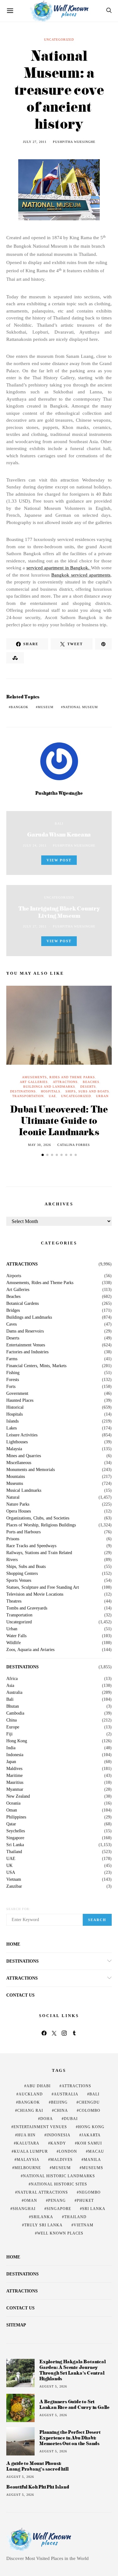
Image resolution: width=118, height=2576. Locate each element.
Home (13, 1944)
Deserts (88, 1087)
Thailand (14, 1852)
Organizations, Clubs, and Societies (38, 1518)
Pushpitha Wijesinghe (74, 142)
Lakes (11, 1428)
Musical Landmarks (24, 1491)
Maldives (14, 1769)
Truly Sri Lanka (43, 2225)
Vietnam (14, 1880)
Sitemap (16, 2325)
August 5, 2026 (53, 2386)
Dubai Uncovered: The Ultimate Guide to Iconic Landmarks (59, 1120)
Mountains (16, 1477)
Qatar (11, 1824)
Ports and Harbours (23, 1532)
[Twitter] (54, 2033)
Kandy (58, 2143)
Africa (12, 1679)
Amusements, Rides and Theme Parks (59, 1077)
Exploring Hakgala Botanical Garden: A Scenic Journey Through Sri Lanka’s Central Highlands (73, 2370)
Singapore (15, 1838)
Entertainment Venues (26, 1345)
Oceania (13, 1803)
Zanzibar (14, 1886)
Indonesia (15, 1755)
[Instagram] (64, 2033)
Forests (13, 1380)
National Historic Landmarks (59, 2176)
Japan (11, 1762)
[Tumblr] (74, 2033)
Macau (96, 2151)
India (11, 1748)
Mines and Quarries (24, 1456)
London (68, 2151)
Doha (47, 2119)
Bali (59, 823)
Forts (11, 1387)
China (11, 1720)
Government (17, 1394)
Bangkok (20, 707)
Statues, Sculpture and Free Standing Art (43, 1587)
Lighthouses (17, 1442)
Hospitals (51, 1091)
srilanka (42, 2217)
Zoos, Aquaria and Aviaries (30, 1650)
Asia (10, 1686)
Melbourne (28, 2168)
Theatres (14, 1601)
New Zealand (18, 1796)
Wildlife (14, 1643)
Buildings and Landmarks (49, 1087)
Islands (12, 1421)
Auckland (31, 2094)
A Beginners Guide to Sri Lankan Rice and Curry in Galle (74, 2404)
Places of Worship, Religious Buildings (41, 1525)
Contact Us (20, 1995)
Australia (14, 1693)
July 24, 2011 (35, 846)
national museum (80, 707)
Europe (13, 1727)
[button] (43, 1155)
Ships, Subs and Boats (87, 1091)
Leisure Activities (22, 1435)
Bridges (13, 1311)
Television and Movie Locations (35, 1594)
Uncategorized (59, 39)
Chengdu (89, 2102)
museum (46, 707)
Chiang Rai (30, 2111)
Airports (14, 1276)
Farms (12, 1359)
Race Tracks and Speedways (31, 1546)
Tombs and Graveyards (27, 1608)
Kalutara (28, 2143)
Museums (15, 1484)
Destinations (23, 1091)
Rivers (12, 1560)
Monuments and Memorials (31, 1470)
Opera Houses (19, 1511)
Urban (102, 1096)
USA (11, 1873)
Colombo (90, 2111)
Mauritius (15, 1783)
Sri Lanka (15, 1845)
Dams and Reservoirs (25, 1331)
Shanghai (24, 2209)
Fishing (13, 1373)
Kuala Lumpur (31, 2151)
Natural (13, 1497)
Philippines (16, 1817)
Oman (12, 1810)
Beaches (91, 1082)
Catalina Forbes (74, 1145)
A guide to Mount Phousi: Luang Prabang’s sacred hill (37, 2466)
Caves (11, 1324)
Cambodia (15, 1713)
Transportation (28, 1096)
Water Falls (16, 1636)
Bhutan (13, 1706)
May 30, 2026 (39, 1145)
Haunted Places (20, 1401)
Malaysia (14, 1449)
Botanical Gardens (22, 1304)
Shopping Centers (22, 1574)
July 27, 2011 (35, 142)
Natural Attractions (43, 2192)
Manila (92, 2160)
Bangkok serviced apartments (81, 575)
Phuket (85, 2201)
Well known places (60, 2233)
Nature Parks (18, 1504)
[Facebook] (44, 2033)
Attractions (65, 1082)
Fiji (9, 1734)
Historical (15, 1407)
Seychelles (16, 1831)
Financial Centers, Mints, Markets (36, 1366)
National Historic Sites (59, 2184)
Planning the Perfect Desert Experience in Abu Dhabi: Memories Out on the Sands (70, 2438)
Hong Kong (17, 1741)
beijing (59, 2102)
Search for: (18, 1909)
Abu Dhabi (39, 2086)
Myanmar (15, 1790)
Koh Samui (90, 2143)
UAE (52, 1096)
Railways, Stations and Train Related (39, 1553)
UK (9, 1866)
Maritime (14, 1776)
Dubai (71, 2119)
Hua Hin (26, 2135)
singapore (59, 2209)
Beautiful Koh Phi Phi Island (38, 2487)
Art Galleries (34, 1082)
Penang (57, 2201)
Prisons (13, 1539)
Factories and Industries (27, 1352)
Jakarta (91, 2135)
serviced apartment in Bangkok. (58, 568)
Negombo (90, 2192)
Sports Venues (19, 1581)
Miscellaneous (19, 1463)
